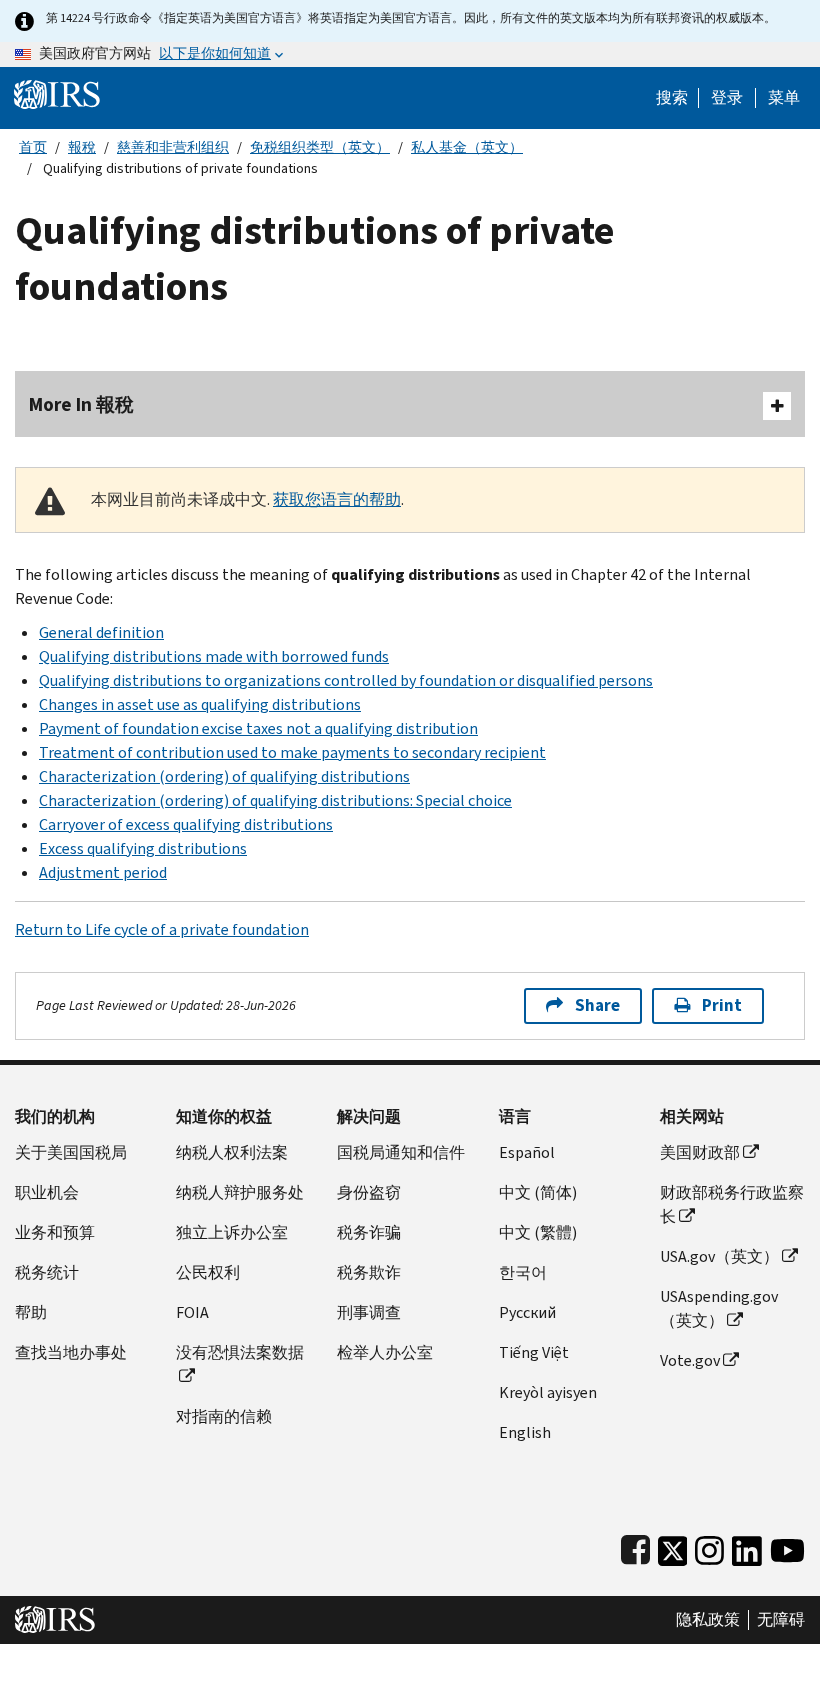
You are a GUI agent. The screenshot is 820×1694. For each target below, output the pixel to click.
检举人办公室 (385, 1352)
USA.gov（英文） (719, 1256)
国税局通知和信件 (401, 1152)
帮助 (31, 1312)
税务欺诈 (369, 1272)
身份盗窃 (369, 1192)
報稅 (82, 147)
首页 (33, 147)
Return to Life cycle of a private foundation (162, 929)
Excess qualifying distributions (143, 848)
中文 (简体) (538, 1192)
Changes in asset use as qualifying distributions (200, 704)
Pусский (527, 1312)
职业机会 (47, 1192)
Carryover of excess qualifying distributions (186, 824)
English (525, 1432)
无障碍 (781, 1620)
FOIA (192, 1312)
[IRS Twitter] (673, 1546)
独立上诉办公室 (232, 1232)
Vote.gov (690, 1360)
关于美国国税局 (71, 1152)
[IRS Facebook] (635, 1546)
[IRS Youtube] (787, 1546)
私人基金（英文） (467, 147)
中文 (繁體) (538, 1232)
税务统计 (47, 1272)
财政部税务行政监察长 (732, 1204)
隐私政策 (708, 1620)
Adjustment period (103, 872)
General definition (101, 632)
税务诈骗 (369, 1232)
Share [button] (597, 1005)
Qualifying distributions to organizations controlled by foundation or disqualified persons (346, 680)
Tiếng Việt (534, 1352)
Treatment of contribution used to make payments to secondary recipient (292, 752)
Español (527, 1152)
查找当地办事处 (71, 1352)
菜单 (784, 98)
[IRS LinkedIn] (747, 1546)
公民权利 (208, 1272)
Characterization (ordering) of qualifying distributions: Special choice (275, 800)
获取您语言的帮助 (337, 499)
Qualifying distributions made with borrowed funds (214, 656)
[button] (727, 98)
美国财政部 (700, 1152)
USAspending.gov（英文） (719, 1308)
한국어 (523, 1272)
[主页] (57, 93)
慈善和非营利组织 (173, 147)
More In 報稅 (81, 404)
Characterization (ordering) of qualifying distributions (224, 776)
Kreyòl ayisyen (548, 1392)
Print (722, 1005)
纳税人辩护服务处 (240, 1192)
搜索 (672, 98)
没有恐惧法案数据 (240, 1352)
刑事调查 (369, 1312)
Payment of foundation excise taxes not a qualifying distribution (258, 728)
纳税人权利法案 (232, 1152)
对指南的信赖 (224, 1416)
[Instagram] (709, 1546)
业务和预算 (55, 1232)
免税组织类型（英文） (320, 147)
